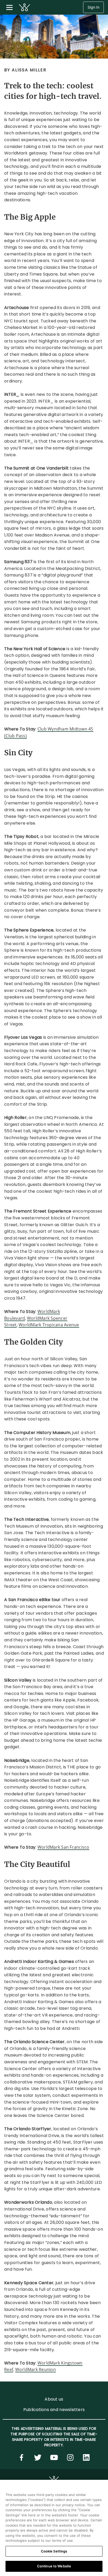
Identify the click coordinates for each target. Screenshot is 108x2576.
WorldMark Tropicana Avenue (49, 1325)
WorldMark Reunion (36, 2369)
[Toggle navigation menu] (9, 7)
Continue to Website (54, 2566)
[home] (25, 7)
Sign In (93, 7)
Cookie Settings (54, 2551)
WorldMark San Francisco (63, 1847)
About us (54, 2399)
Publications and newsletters (54, 2410)
